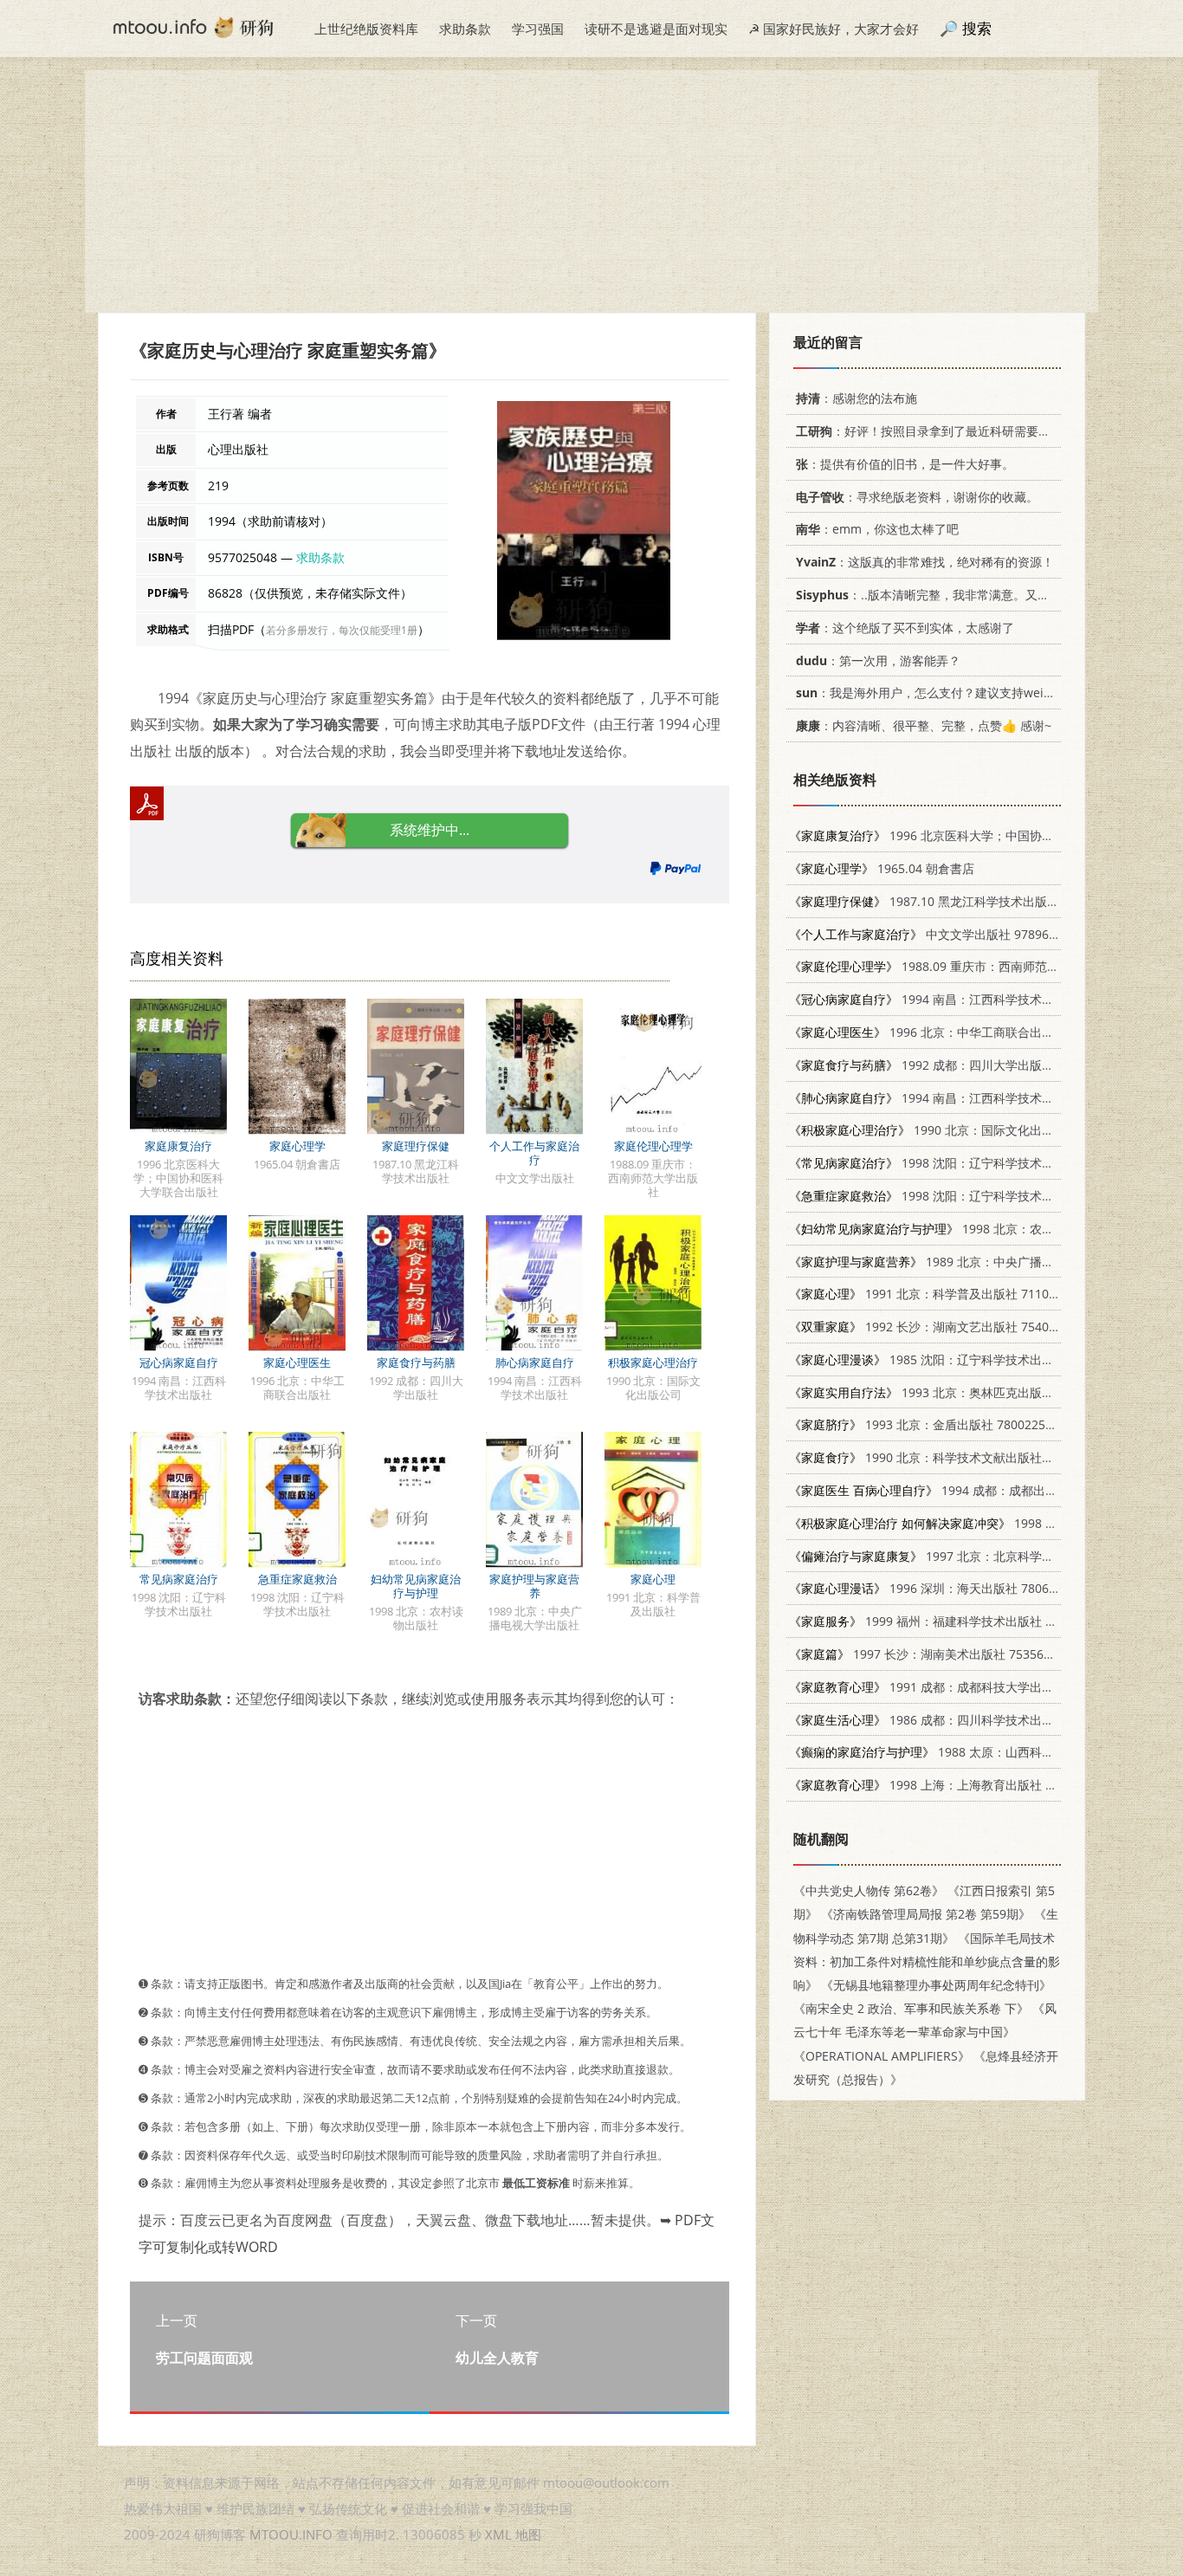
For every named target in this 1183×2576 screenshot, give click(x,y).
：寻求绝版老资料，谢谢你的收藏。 (917, 497)
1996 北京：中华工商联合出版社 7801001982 (964, 1032)
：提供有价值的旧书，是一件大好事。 (905, 464)
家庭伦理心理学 (653, 1146)
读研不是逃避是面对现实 (656, 29)
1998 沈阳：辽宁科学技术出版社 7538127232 (970, 1163)
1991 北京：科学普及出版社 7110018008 (940, 1294)
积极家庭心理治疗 (653, 1362)
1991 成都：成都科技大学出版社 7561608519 (964, 1687)
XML (498, 2534)
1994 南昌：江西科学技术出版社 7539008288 (970, 1098)
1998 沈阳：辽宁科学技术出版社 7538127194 (970, 1196)
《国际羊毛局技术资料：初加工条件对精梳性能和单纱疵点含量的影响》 (927, 1961)
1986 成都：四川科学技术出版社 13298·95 (955, 1720)
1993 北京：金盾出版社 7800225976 (928, 1424)
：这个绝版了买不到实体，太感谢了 (905, 628)
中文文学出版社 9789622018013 (947, 934)
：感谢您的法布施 (857, 398)
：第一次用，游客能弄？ (878, 660)
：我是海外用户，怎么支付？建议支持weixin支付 (941, 693)
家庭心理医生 (297, 1362)
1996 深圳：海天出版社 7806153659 (940, 1588)
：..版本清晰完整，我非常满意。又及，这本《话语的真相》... (989, 595)
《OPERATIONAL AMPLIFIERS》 (882, 2056)
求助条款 (465, 29)
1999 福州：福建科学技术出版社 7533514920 (952, 1621)
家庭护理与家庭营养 (534, 1586)
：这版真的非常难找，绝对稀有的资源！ (925, 562)
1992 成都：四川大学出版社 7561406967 (958, 1065)
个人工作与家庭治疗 (534, 1153)
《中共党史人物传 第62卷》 (869, 1890)
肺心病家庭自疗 (535, 1362)
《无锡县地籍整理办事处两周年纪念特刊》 (936, 1985)
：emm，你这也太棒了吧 (877, 529)
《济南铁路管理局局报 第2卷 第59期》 (926, 1914)
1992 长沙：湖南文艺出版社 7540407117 (940, 1327)
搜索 (977, 28)
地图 (528, 2534)
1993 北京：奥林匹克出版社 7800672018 (958, 1392)
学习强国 (538, 29)
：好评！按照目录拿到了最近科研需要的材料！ (941, 431)
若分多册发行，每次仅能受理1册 (342, 630)
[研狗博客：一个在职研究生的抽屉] (193, 26)
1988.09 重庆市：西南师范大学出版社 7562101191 (985, 966)
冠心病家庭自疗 (179, 1362)
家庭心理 (653, 1579)
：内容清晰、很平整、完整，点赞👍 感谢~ (924, 725)
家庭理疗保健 (416, 1146)
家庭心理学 (297, 1146)
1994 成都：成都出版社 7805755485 (966, 1490)
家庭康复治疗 (178, 1146)
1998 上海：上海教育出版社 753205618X (952, 1785)
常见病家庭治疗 (179, 1579)
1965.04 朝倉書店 (882, 868)
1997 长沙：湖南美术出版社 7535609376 (934, 1654)
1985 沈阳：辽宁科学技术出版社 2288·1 (948, 1359)
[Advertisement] (591, 191)
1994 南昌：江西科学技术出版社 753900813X (970, 999)
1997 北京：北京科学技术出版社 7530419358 (982, 1556)
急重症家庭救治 (297, 1579)
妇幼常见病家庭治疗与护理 (416, 1586)
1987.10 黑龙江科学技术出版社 (924, 901)
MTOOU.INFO (291, 2534)
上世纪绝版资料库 (366, 29)
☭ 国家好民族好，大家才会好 (834, 29)
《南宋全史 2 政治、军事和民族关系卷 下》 (911, 2008)
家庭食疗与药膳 (416, 1362)
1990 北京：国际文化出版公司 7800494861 (970, 1130)
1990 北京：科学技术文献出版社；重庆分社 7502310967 (982, 1457)
